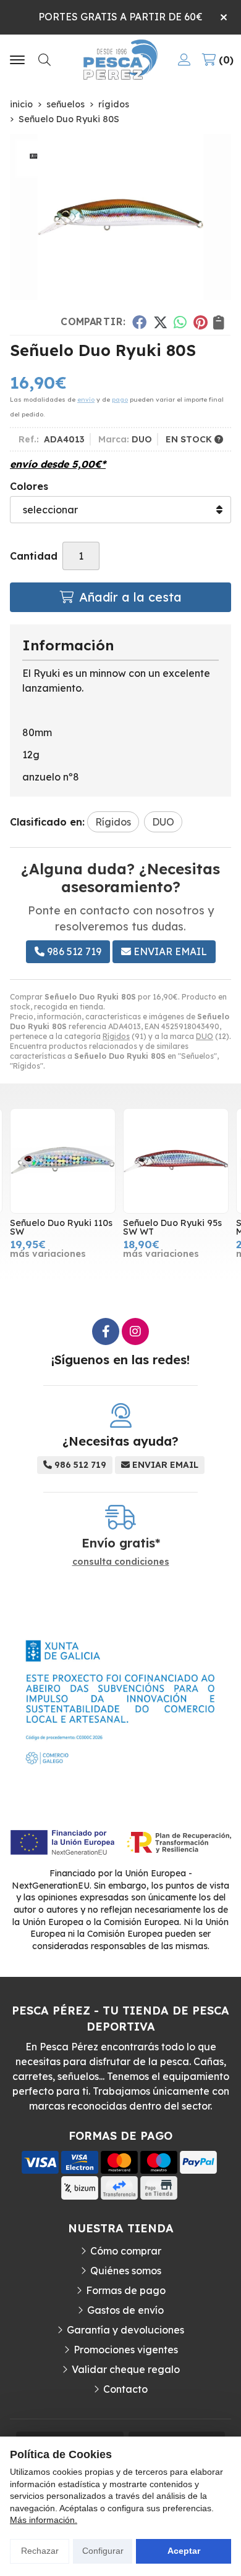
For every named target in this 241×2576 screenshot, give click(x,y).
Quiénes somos (126, 2271)
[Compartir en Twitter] (160, 322)
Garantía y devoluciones (125, 2330)
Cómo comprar (126, 2251)
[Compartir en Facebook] (139, 322)
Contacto (125, 2389)
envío (86, 400)
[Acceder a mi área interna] (184, 60)
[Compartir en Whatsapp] (181, 322)
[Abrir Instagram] (135, 1331)
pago (120, 400)
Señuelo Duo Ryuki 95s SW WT (172, 1227)
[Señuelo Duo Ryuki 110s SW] (63, 1161)
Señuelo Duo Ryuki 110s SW (61, 1227)
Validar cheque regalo (126, 2369)
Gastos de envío (125, 2310)
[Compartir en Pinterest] (200, 322)
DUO (205, 1036)
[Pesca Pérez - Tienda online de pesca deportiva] (120, 60)
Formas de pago (126, 2290)
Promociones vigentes (126, 2350)
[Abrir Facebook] (106, 1331)
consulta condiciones (121, 1562)
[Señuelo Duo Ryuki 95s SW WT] (176, 1161)
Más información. (44, 2520)
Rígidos (116, 1036)
